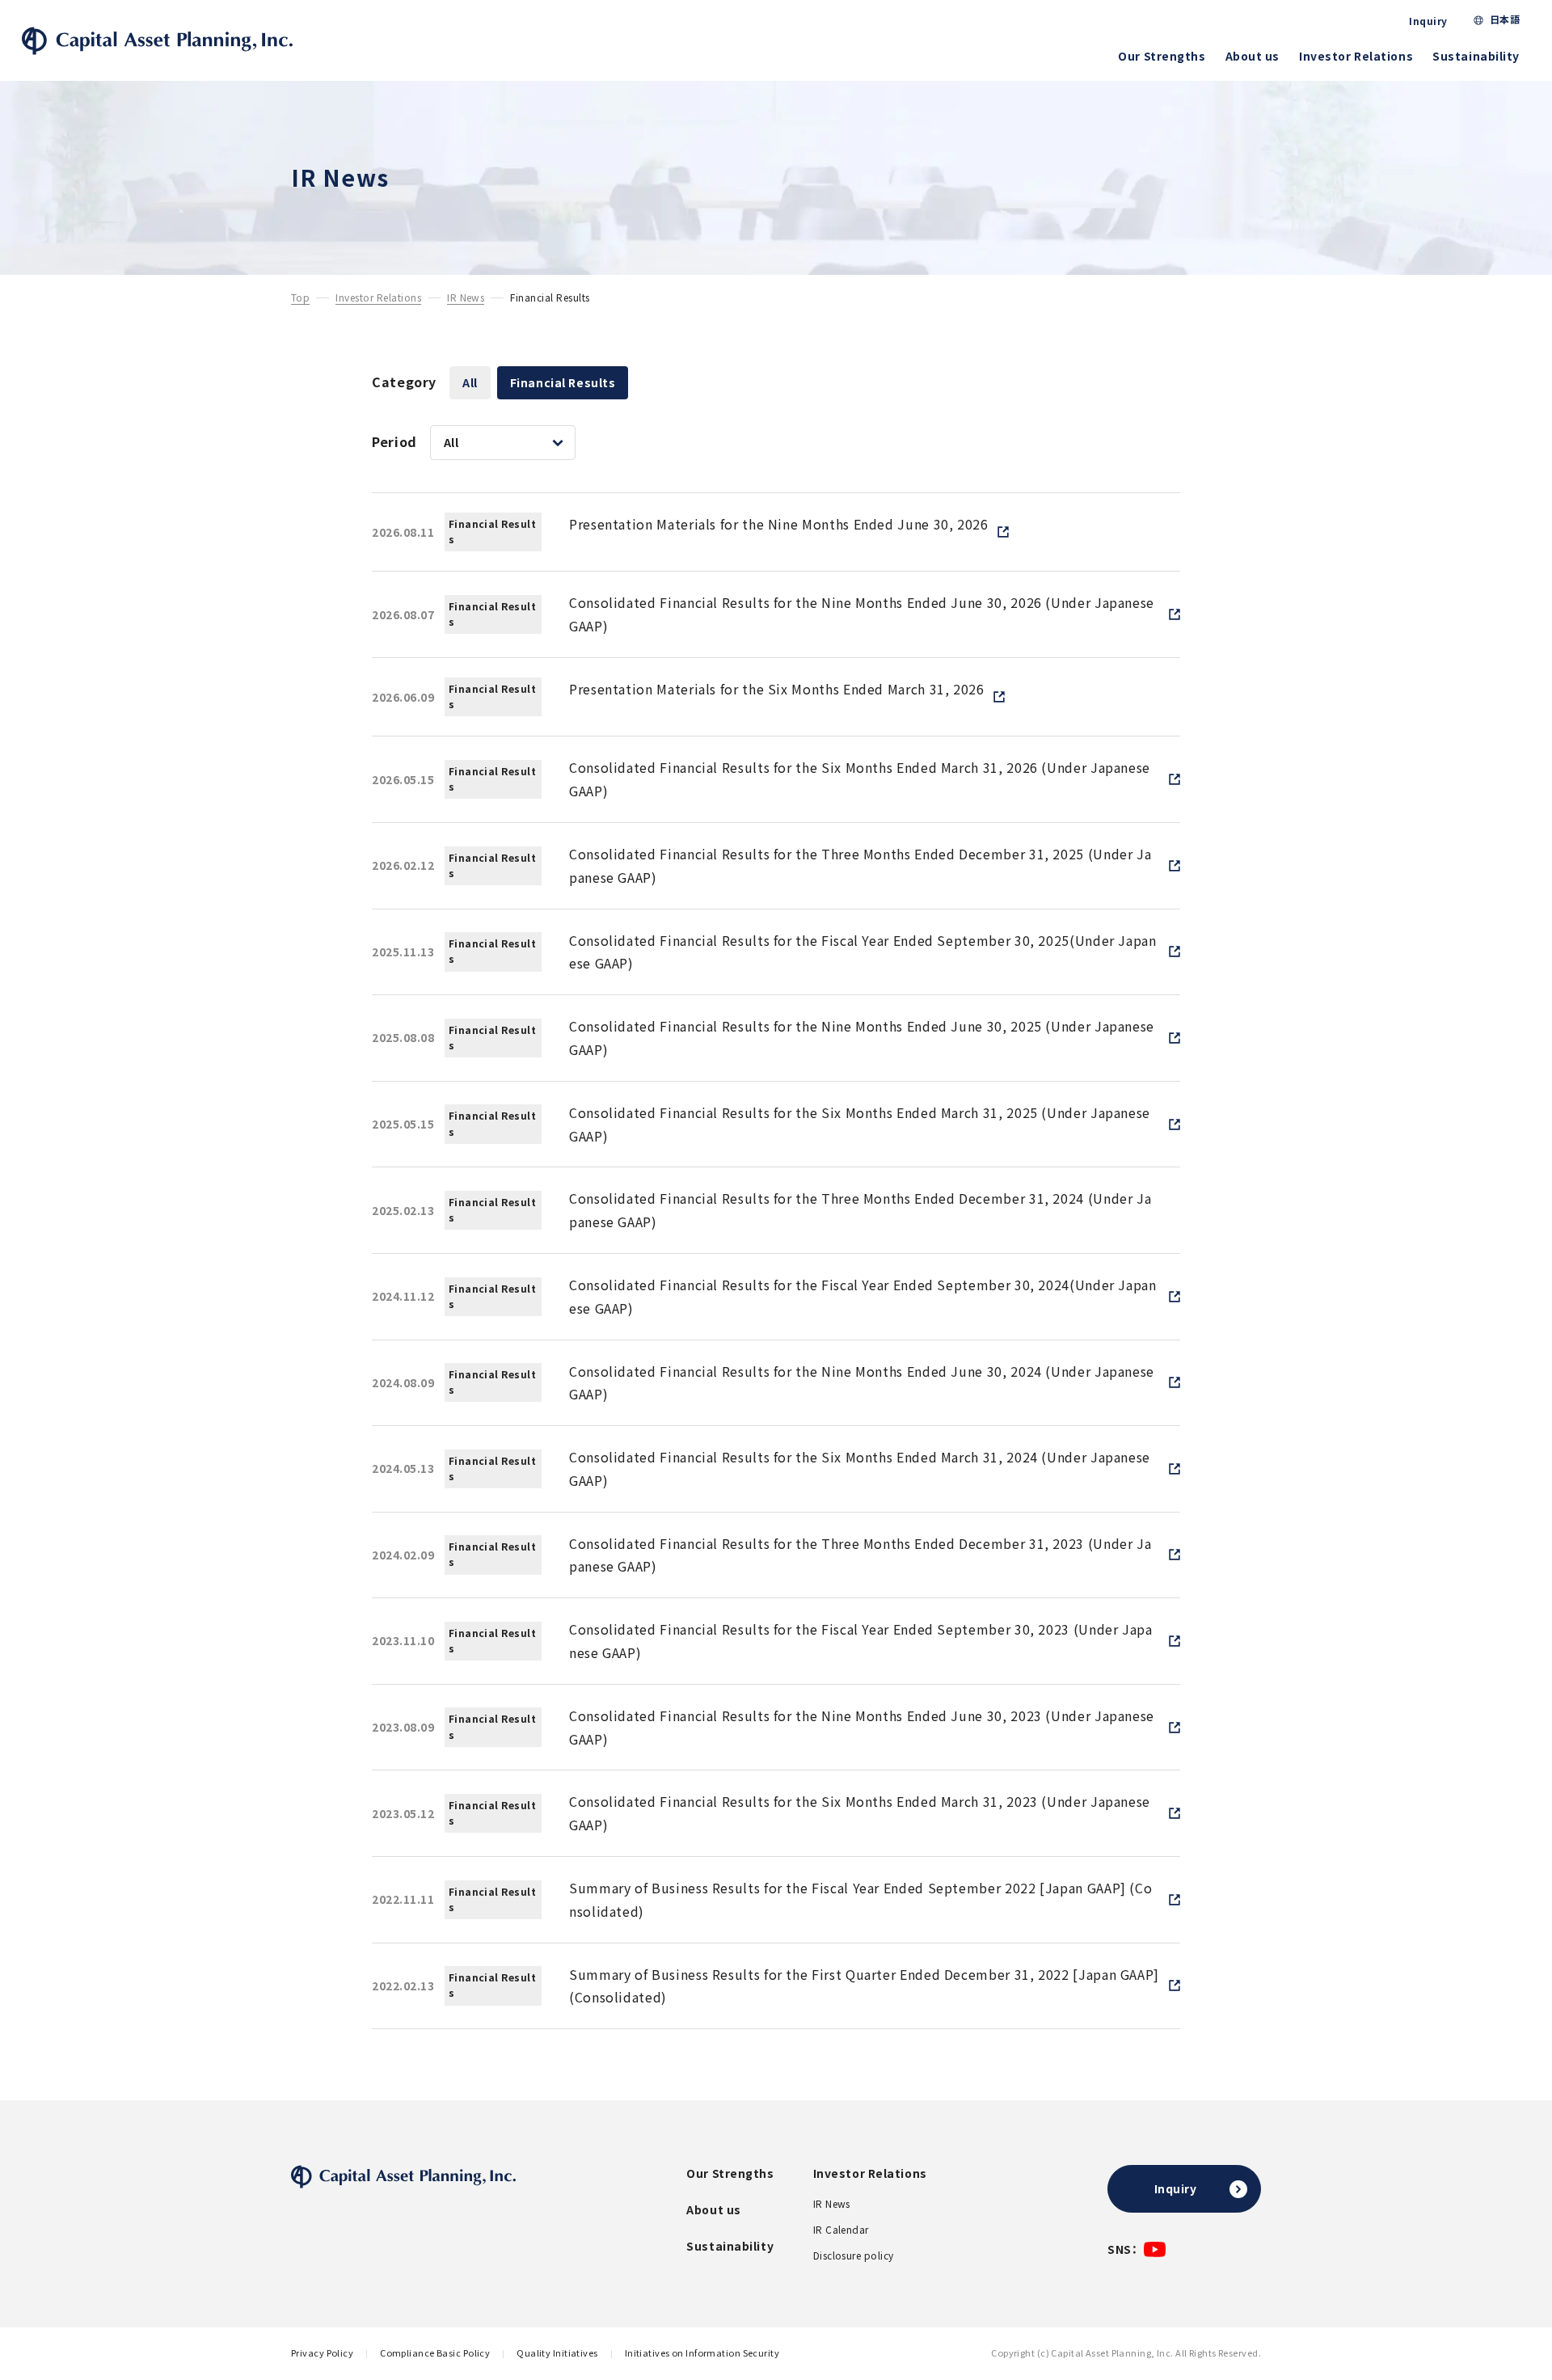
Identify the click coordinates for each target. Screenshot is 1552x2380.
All (470, 382)
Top (300, 298)
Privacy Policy (322, 2353)
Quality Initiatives (557, 2353)
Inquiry (1428, 21)
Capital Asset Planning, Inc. (157, 41)
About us (1253, 56)
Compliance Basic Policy (435, 2353)
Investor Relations (1356, 56)
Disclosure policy (854, 2256)
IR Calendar (841, 2230)
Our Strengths (1162, 56)
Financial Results (563, 382)
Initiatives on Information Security (702, 2353)
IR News (466, 298)
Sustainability (1476, 56)
